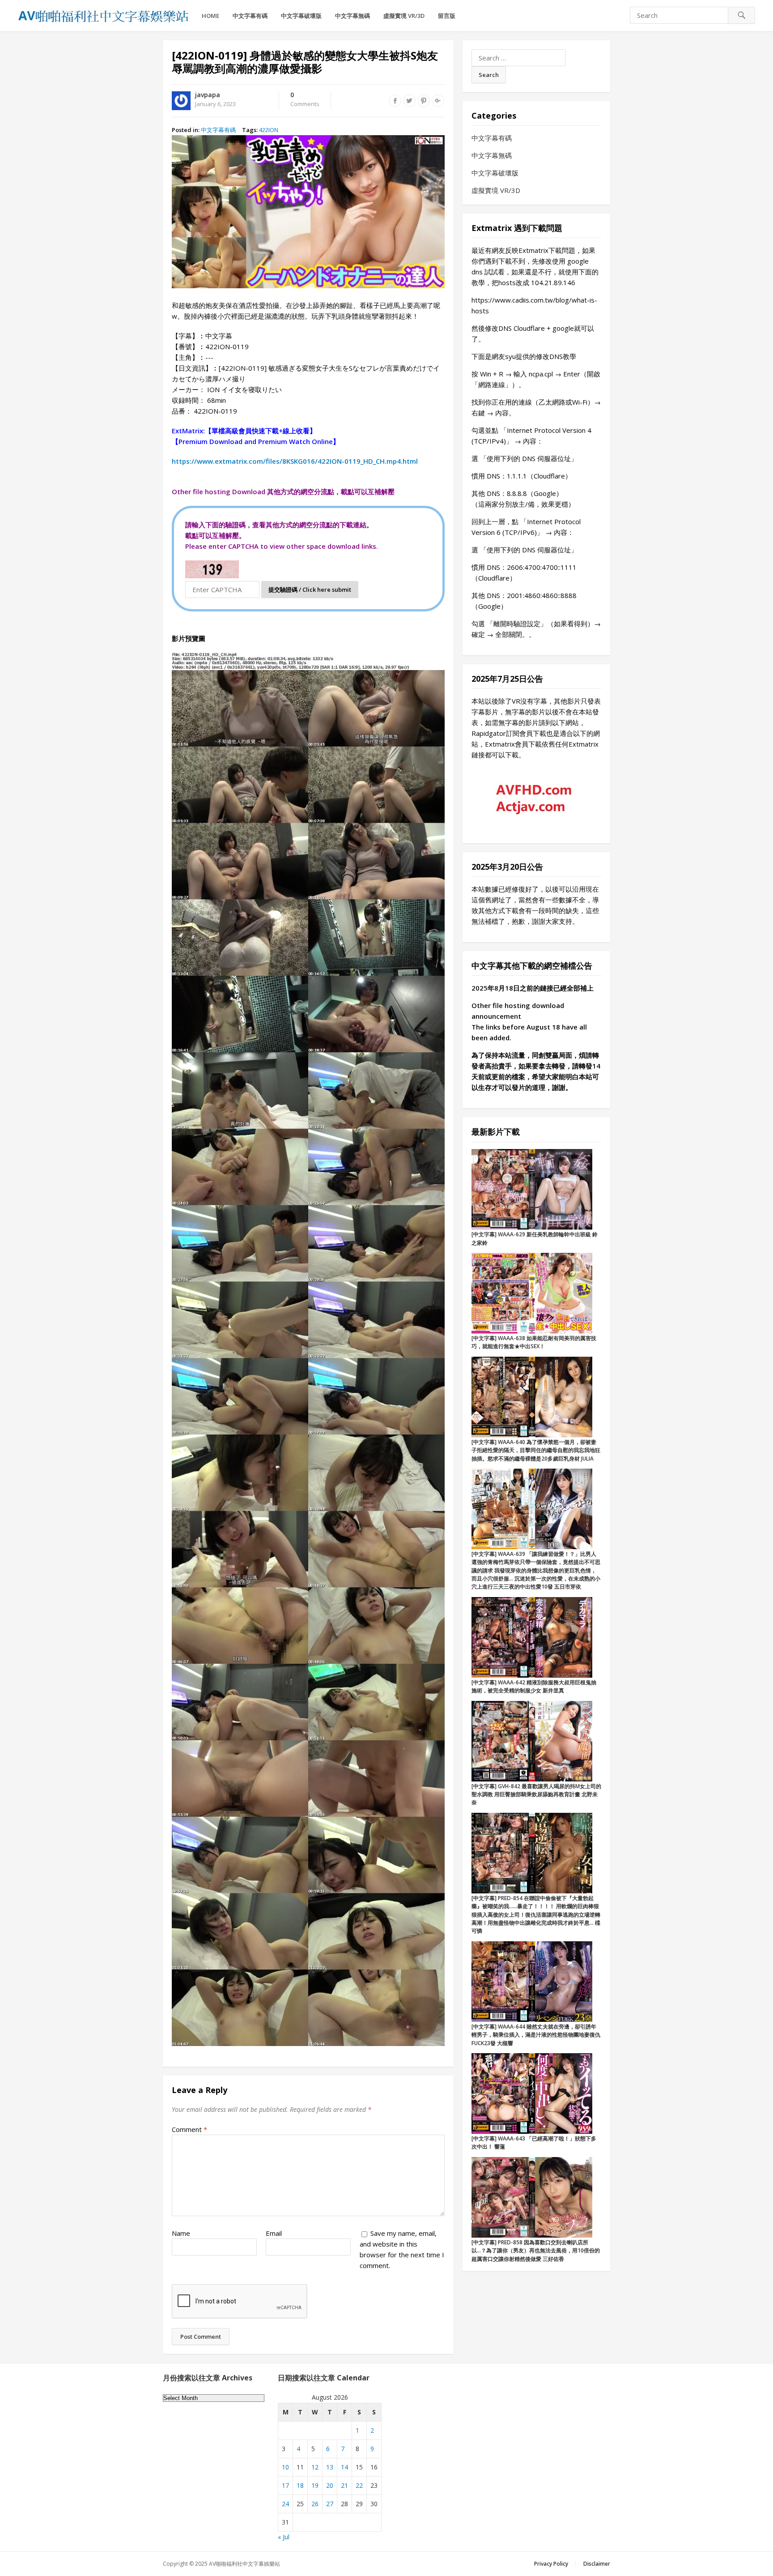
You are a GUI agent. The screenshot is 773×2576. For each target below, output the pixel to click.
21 (344, 2485)
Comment (189, 2129)
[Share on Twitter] (409, 101)
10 (285, 2467)
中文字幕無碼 (353, 16)
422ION (269, 130)
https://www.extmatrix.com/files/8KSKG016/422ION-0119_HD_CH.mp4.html (295, 461)
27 (330, 2504)
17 (285, 2485)
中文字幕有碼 (250, 16)
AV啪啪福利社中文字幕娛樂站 (244, 2564)
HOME (210, 16)
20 (330, 2485)
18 (300, 2485)
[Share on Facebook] (395, 101)
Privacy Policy (551, 2564)
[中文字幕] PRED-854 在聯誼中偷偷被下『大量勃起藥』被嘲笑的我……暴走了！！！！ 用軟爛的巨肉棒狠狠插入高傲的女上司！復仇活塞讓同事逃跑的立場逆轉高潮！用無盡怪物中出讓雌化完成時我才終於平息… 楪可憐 (536, 1915)
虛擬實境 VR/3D (404, 16)
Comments (305, 100)
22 (359, 2485)
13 (330, 2467)
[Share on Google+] (438, 101)
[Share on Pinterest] (424, 101)
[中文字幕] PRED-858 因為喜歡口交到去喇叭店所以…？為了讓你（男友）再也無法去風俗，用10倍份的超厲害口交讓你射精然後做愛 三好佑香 (536, 2251)
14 (344, 2467)
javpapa (208, 95)
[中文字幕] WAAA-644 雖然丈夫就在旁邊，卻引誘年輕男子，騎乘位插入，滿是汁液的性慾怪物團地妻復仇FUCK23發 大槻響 (536, 2035)
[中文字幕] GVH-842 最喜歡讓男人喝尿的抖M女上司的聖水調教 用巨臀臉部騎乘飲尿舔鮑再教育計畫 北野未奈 (536, 1794)
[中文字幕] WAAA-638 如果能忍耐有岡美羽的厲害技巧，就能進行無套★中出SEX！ (534, 1342)
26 (315, 2504)
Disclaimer (597, 2564)
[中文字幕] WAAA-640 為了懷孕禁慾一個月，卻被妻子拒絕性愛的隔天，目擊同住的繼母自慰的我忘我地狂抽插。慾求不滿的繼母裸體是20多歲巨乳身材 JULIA (536, 1450)
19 (315, 2485)
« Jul (284, 2537)
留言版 (447, 16)
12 (315, 2467)
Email (274, 2233)
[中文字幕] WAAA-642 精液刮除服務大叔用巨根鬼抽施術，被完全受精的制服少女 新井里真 (534, 1686)
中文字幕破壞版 (301, 16)
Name (181, 2233)
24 (285, 2504)
